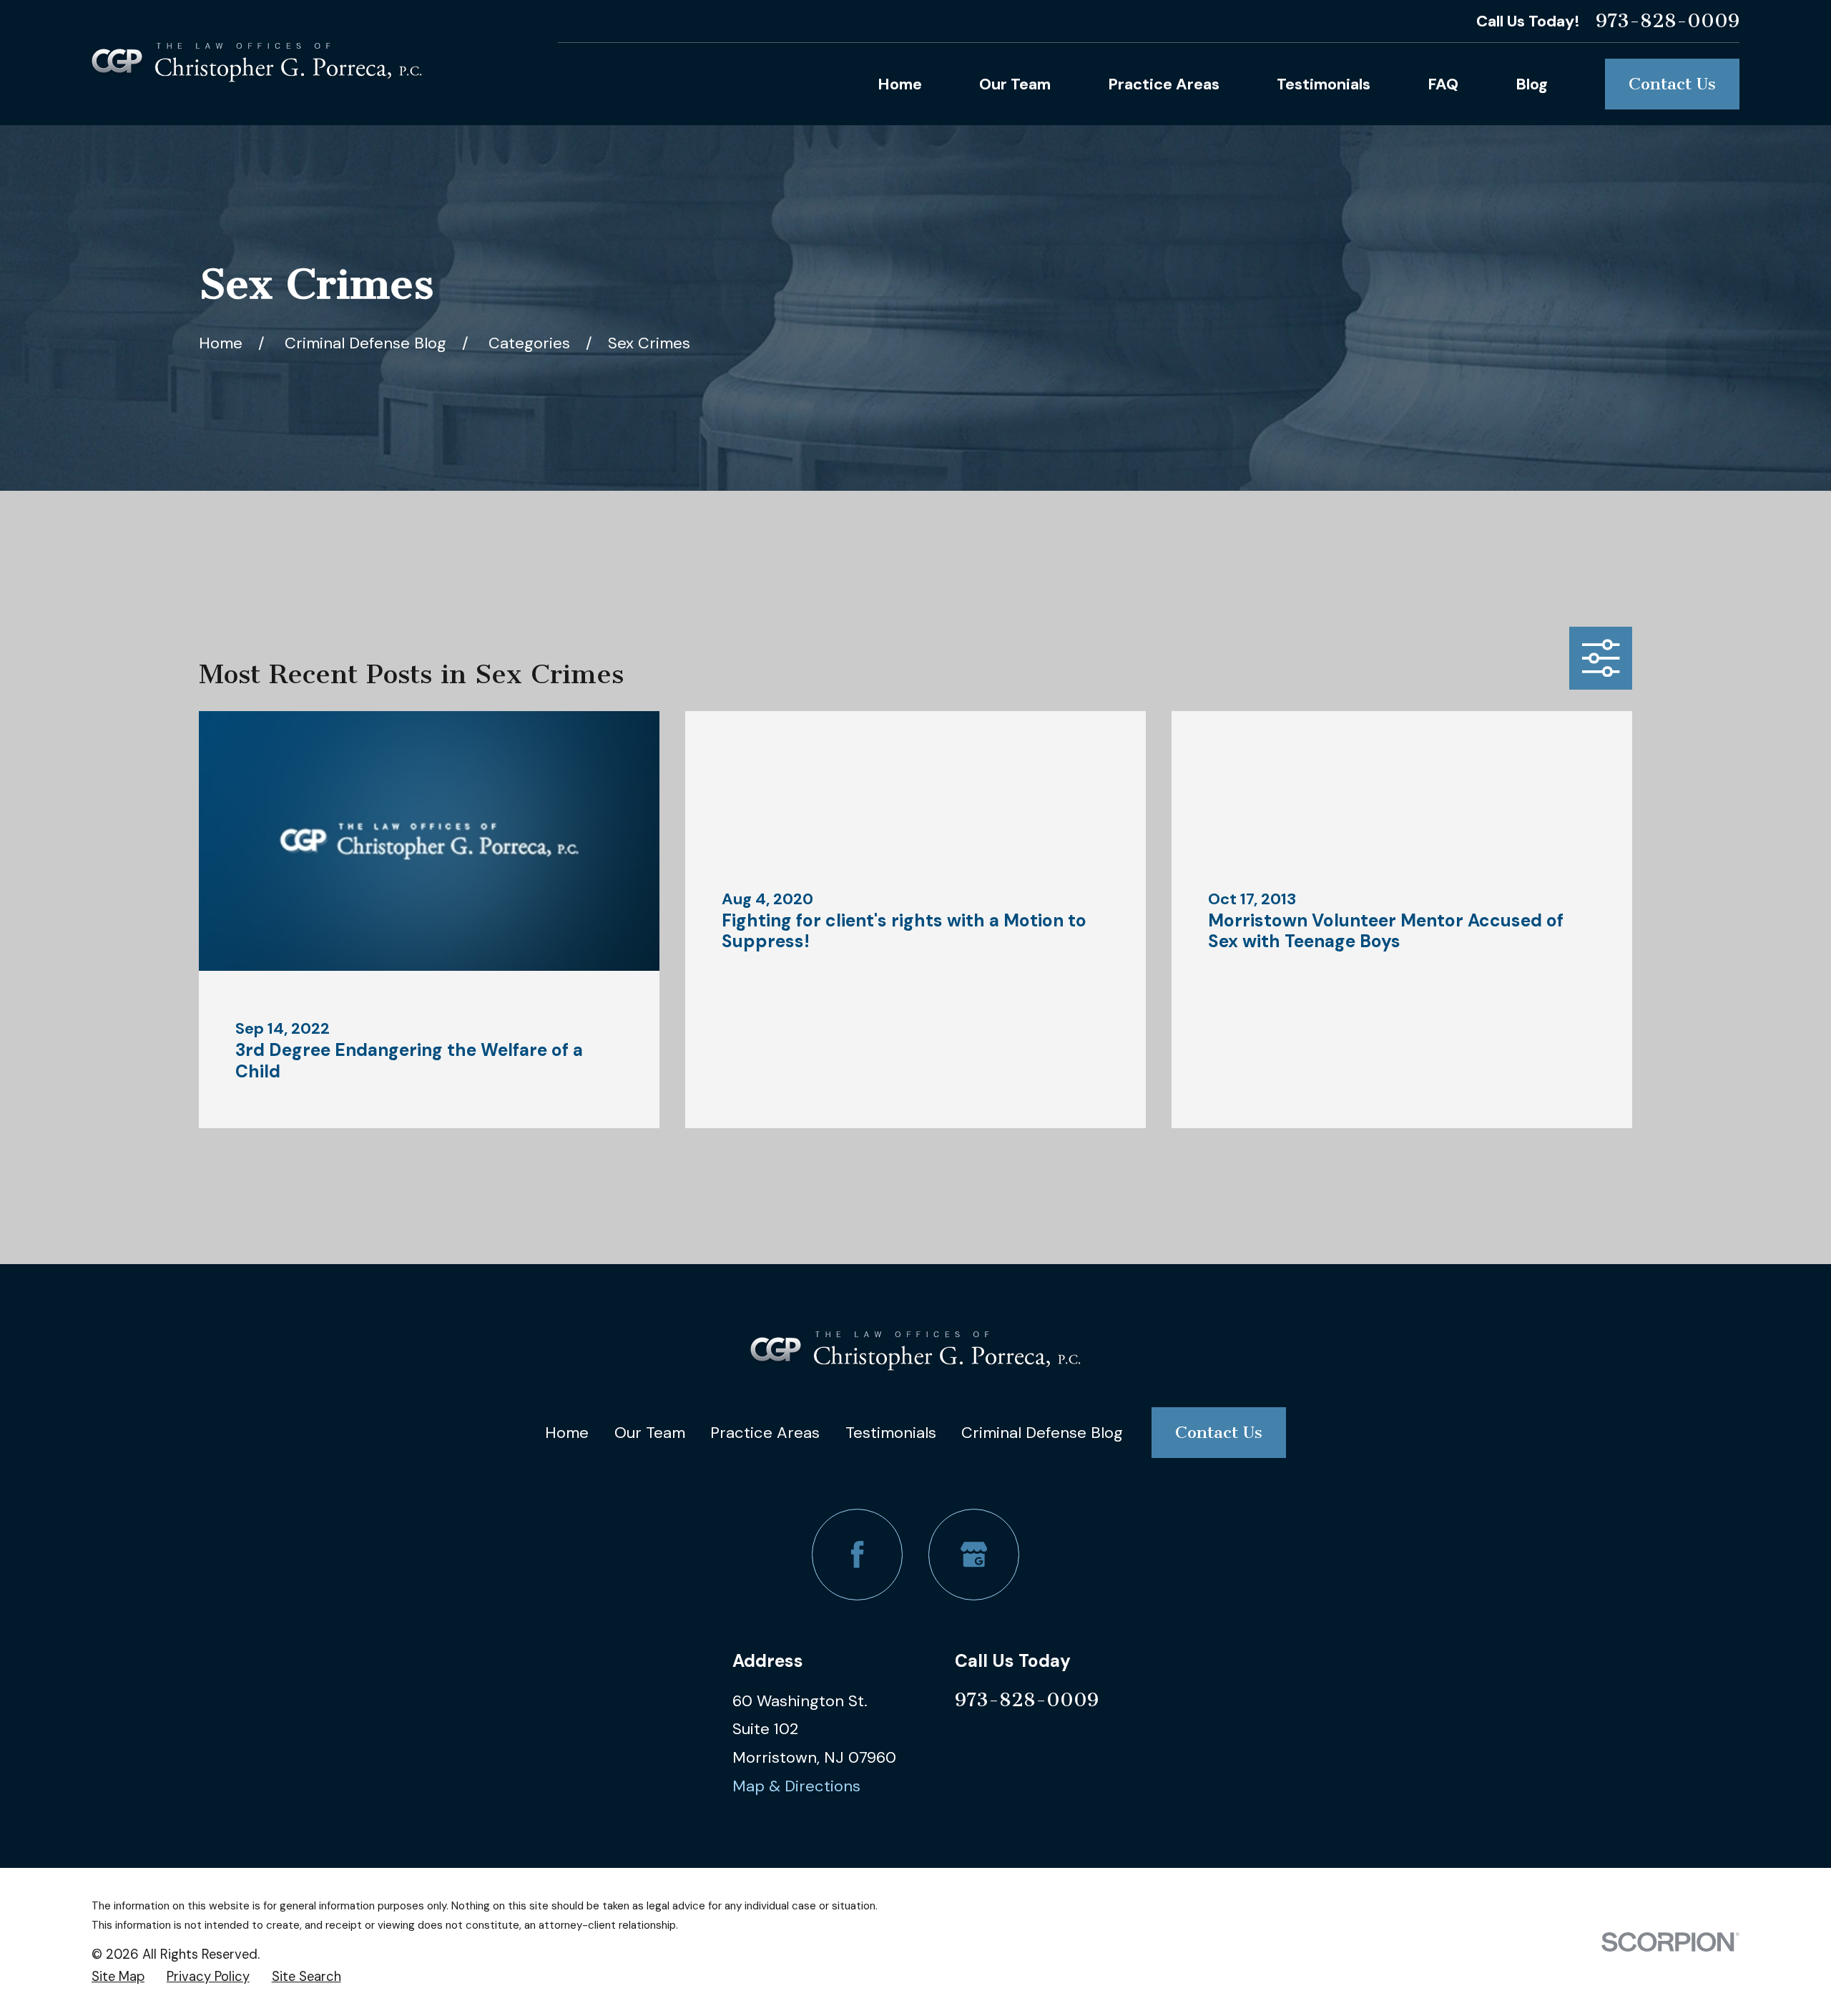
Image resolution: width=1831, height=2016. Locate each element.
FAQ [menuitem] (1443, 84)
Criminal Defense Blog (1042, 1433)
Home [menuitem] (900, 84)
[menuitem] (118, 1977)
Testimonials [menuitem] (1324, 84)
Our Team (650, 1433)
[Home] (257, 63)
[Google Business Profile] (974, 1554)
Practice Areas (765, 1433)
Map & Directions (796, 1786)
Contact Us (1672, 84)
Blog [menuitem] (1532, 84)
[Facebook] (857, 1554)
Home (567, 1433)
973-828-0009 (1668, 21)
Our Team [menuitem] (1015, 84)
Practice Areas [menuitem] (1164, 84)
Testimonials (891, 1433)
